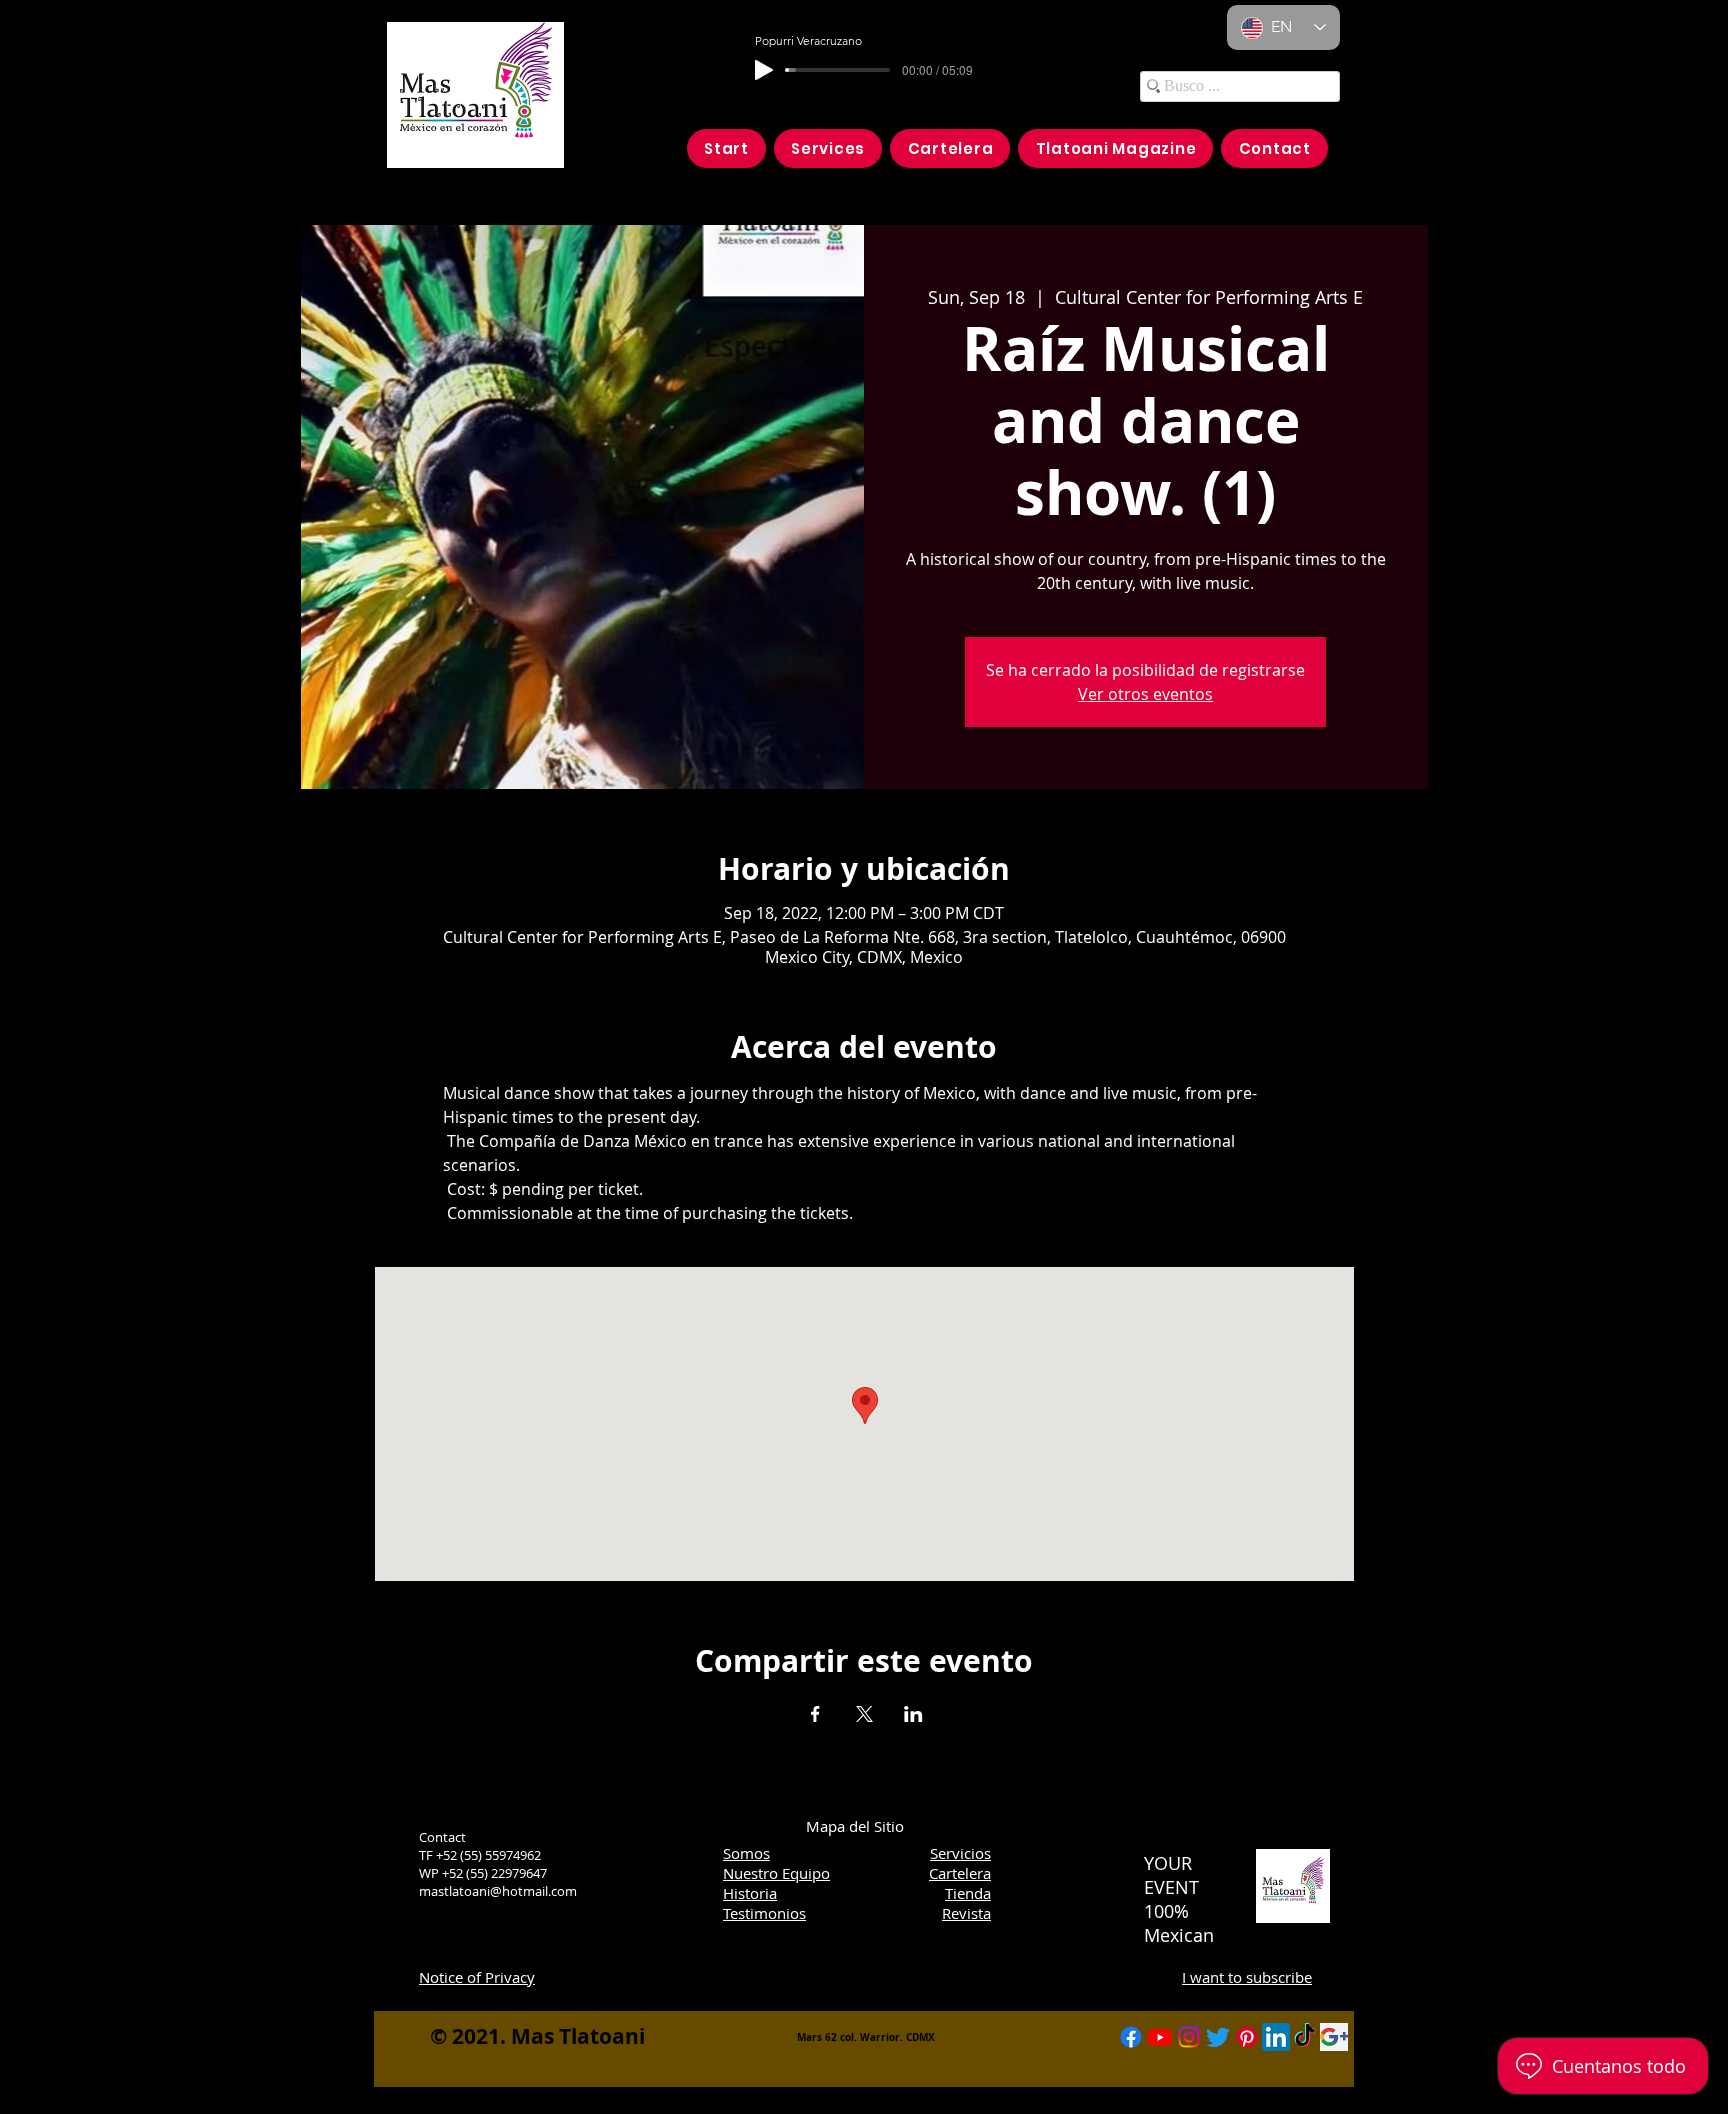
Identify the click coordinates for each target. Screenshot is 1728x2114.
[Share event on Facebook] (815, 1714)
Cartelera (960, 1873)
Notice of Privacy (477, 1977)
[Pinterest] (1247, 2037)
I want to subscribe (1247, 1977)
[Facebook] (1131, 2037)
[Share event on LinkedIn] (913, 1714)
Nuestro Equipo (776, 1873)
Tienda (968, 1893)
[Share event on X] (864, 1714)
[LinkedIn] (1276, 2037)
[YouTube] (1160, 2037)
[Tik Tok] (1305, 2037)
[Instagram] (1189, 2037)
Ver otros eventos (1145, 694)
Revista (966, 1913)
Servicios (960, 1853)
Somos (746, 1853)
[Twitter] (1218, 2037)
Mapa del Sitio (855, 1826)
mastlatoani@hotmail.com (498, 1891)
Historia (750, 1893)
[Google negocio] (1334, 2037)
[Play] (764, 70)
